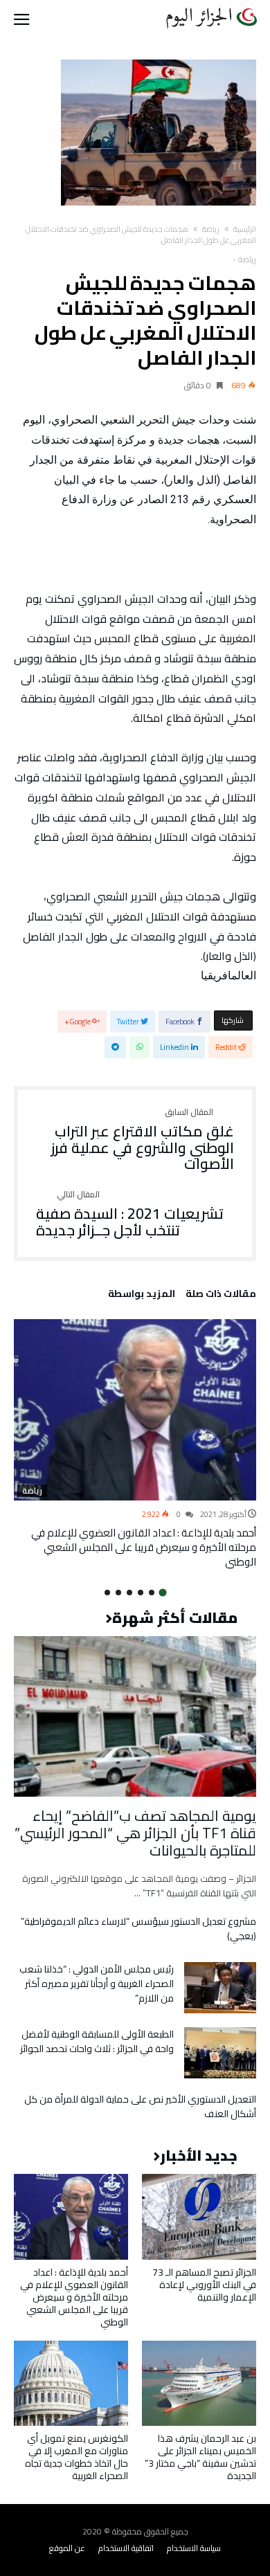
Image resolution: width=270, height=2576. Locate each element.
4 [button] (129, 1593)
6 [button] (107, 1593)
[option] (135, 1444)
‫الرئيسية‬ (245, 229)
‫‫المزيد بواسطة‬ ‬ (139, 1296)
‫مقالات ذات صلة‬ (221, 1296)
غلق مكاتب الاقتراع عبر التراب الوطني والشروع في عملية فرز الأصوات (143, 1140)
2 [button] (152, 1593)
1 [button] (162, 1592)
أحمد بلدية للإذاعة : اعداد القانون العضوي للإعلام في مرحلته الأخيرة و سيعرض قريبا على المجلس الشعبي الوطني (144, 1547)
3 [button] (141, 1593)
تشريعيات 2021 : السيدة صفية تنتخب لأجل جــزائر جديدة (130, 1214)
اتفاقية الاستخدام (126, 2548)
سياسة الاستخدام (194, 2548)
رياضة (211, 229)
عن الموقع (67, 2548)
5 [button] (118, 1593)
